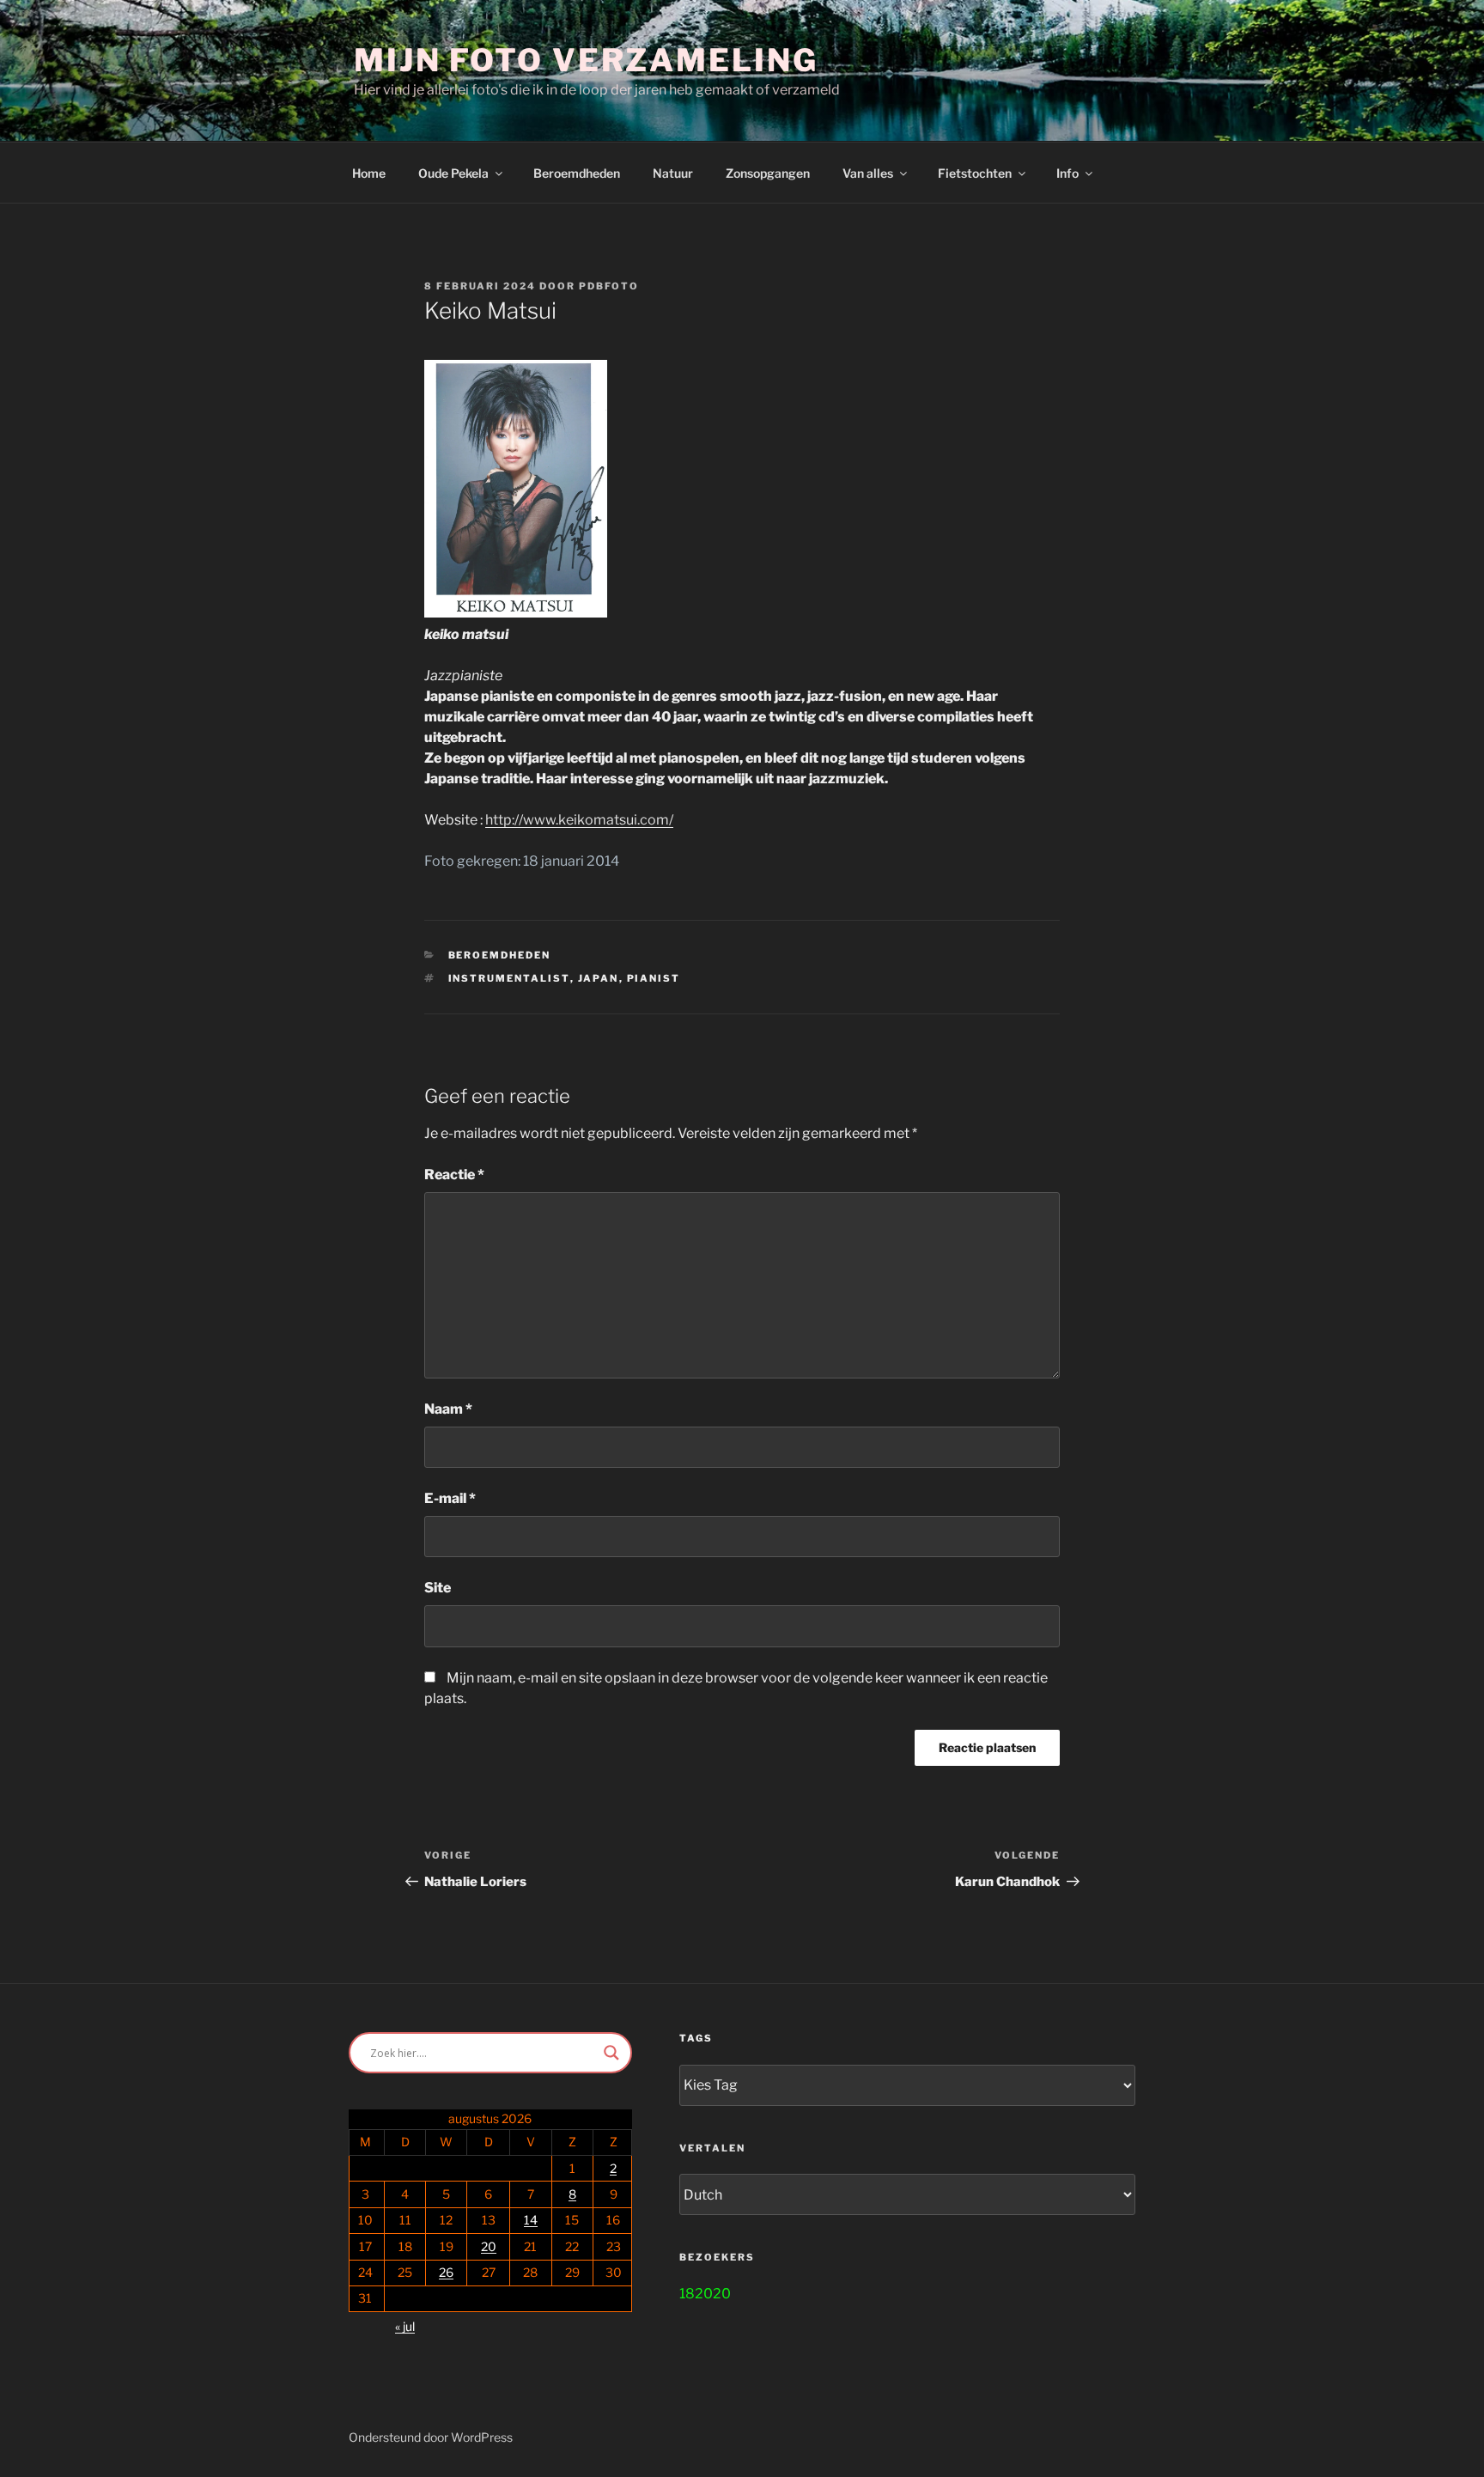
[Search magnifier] (611, 2053)
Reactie (454, 1175)
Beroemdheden (577, 173)
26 (446, 2272)
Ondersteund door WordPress (431, 2437)
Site (438, 1588)
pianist (654, 978)
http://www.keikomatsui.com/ (579, 820)
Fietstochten (975, 173)
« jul (405, 2326)
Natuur (673, 173)
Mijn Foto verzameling (586, 60)
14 (531, 2220)
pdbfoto (609, 286)
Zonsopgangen (768, 173)
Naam (448, 1409)
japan (599, 978)
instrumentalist (509, 978)
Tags (696, 2038)
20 (489, 2246)
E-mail (450, 1498)
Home (369, 173)
